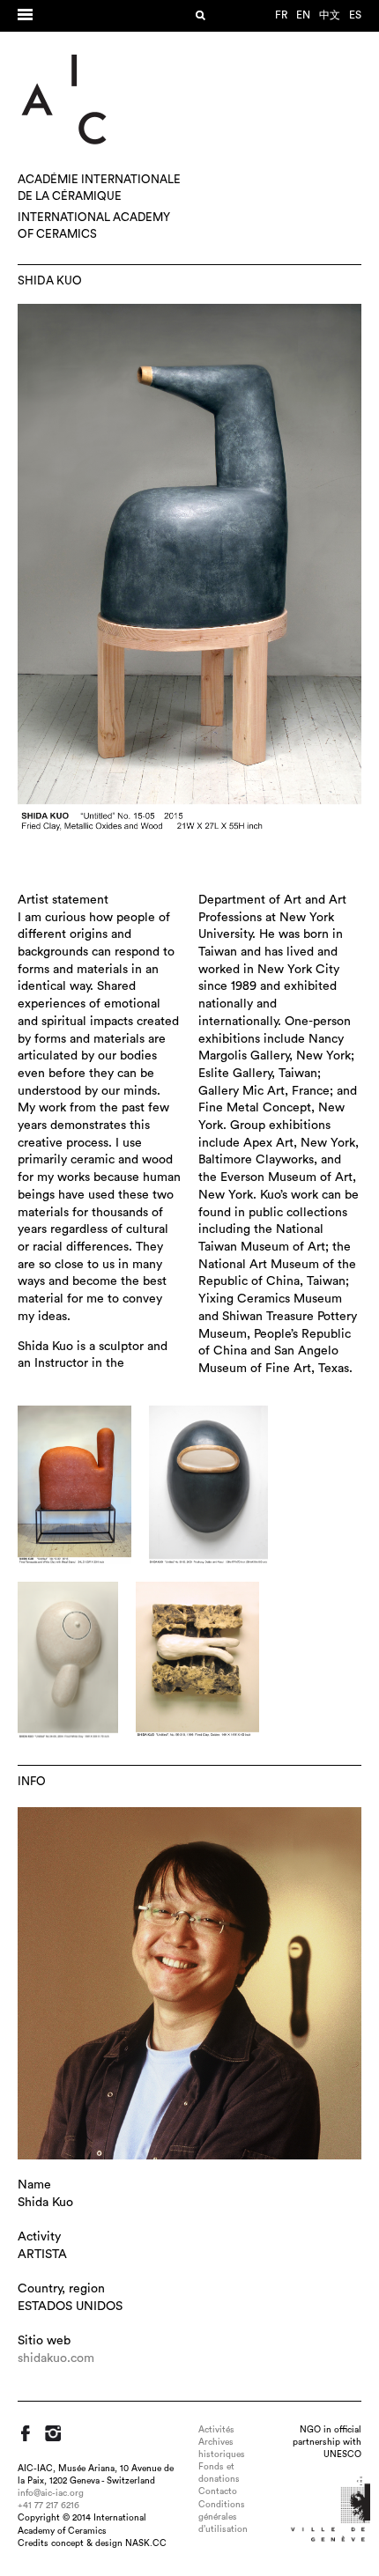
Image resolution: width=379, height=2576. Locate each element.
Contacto (218, 2491)
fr (281, 15)
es (355, 15)
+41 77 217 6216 (48, 2506)
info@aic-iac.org (51, 2493)
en (303, 15)
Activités (216, 2430)
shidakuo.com (56, 2358)
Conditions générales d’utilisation (223, 2517)
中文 (330, 15)
